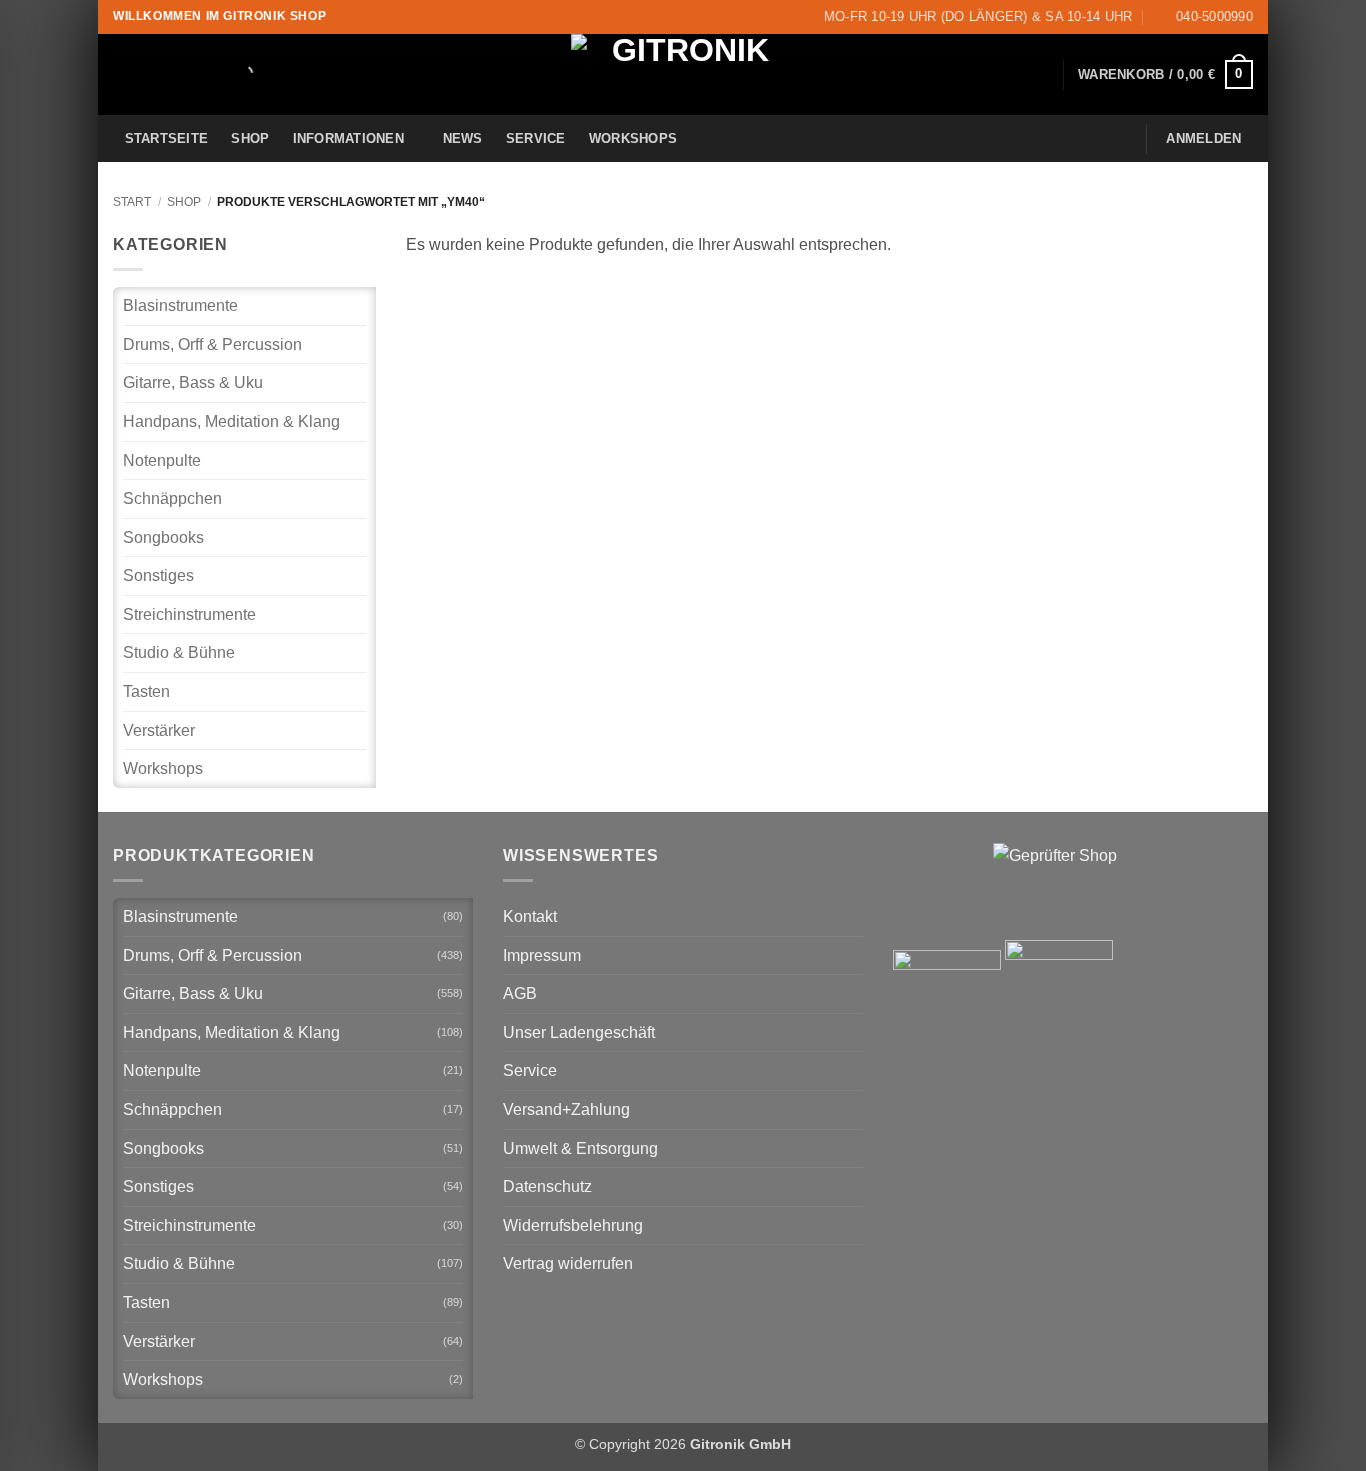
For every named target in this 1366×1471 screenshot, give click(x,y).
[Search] (226, 75)
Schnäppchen (172, 498)
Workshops (633, 138)
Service (536, 138)
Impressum (542, 955)
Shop (250, 138)
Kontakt (530, 916)
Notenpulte (162, 460)
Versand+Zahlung (566, 1109)
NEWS (463, 138)
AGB (520, 993)
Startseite (167, 138)
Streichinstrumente (189, 614)
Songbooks (163, 537)
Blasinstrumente (180, 305)
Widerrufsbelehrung (573, 1225)
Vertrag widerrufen (568, 1263)
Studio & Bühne (179, 652)
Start (132, 202)
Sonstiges (158, 575)
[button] (1165, 75)
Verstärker (159, 730)
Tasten (146, 691)
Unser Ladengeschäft (579, 1032)
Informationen (348, 138)
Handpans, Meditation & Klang (231, 421)
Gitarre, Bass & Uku (193, 382)
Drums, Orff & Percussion (212, 344)
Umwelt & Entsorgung (580, 1148)
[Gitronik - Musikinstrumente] (683, 74)
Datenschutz (547, 1186)
